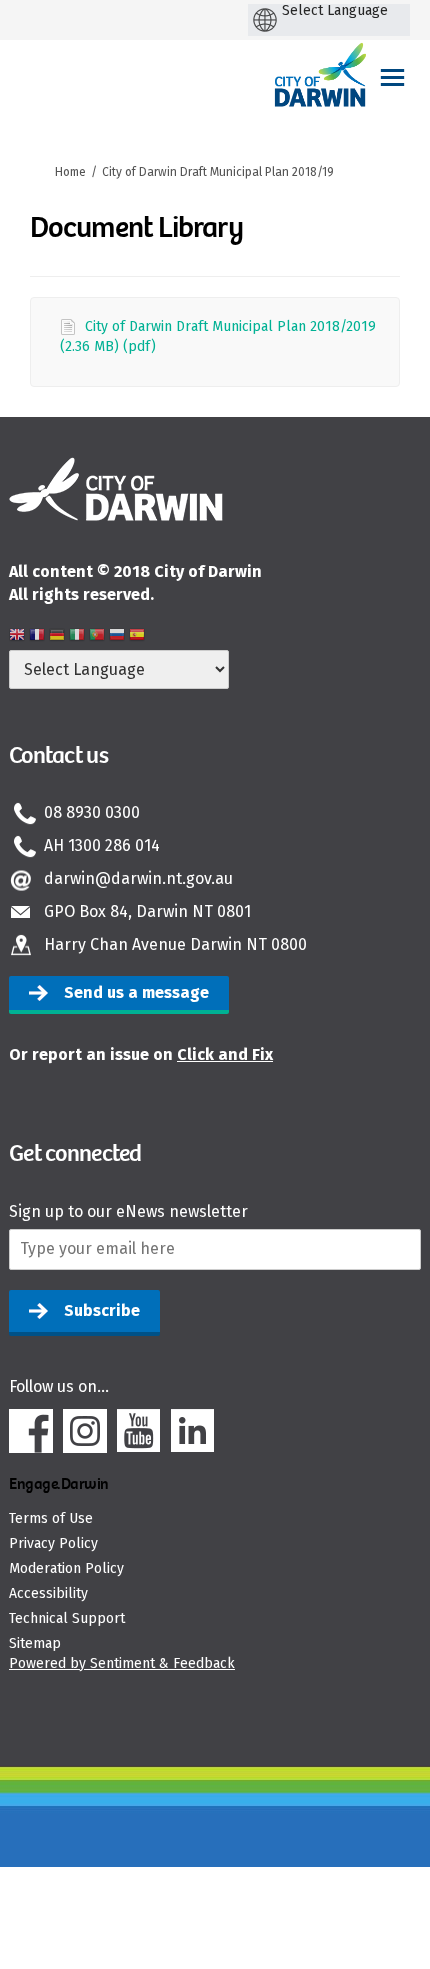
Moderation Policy (66, 1568)
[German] (57, 637)
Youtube (139, 1431)
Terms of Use (51, 1518)
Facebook (31, 1431)
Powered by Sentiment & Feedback (122, 1663)
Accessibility (48, 1593)
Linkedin (193, 1431)
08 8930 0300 (92, 812)
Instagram (85, 1431)
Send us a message (136, 992)
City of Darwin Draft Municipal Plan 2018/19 (218, 172)
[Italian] (77, 637)
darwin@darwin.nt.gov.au (138, 878)
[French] (37, 637)
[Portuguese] (97, 637)
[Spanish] (137, 637)
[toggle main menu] (392, 77)
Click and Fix (225, 1054)
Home (70, 172)
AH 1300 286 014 (102, 845)
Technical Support (67, 1618)
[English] (17, 637)
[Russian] (117, 637)
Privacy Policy (53, 1543)
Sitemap (35, 1643)
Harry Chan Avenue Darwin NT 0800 (175, 944)
